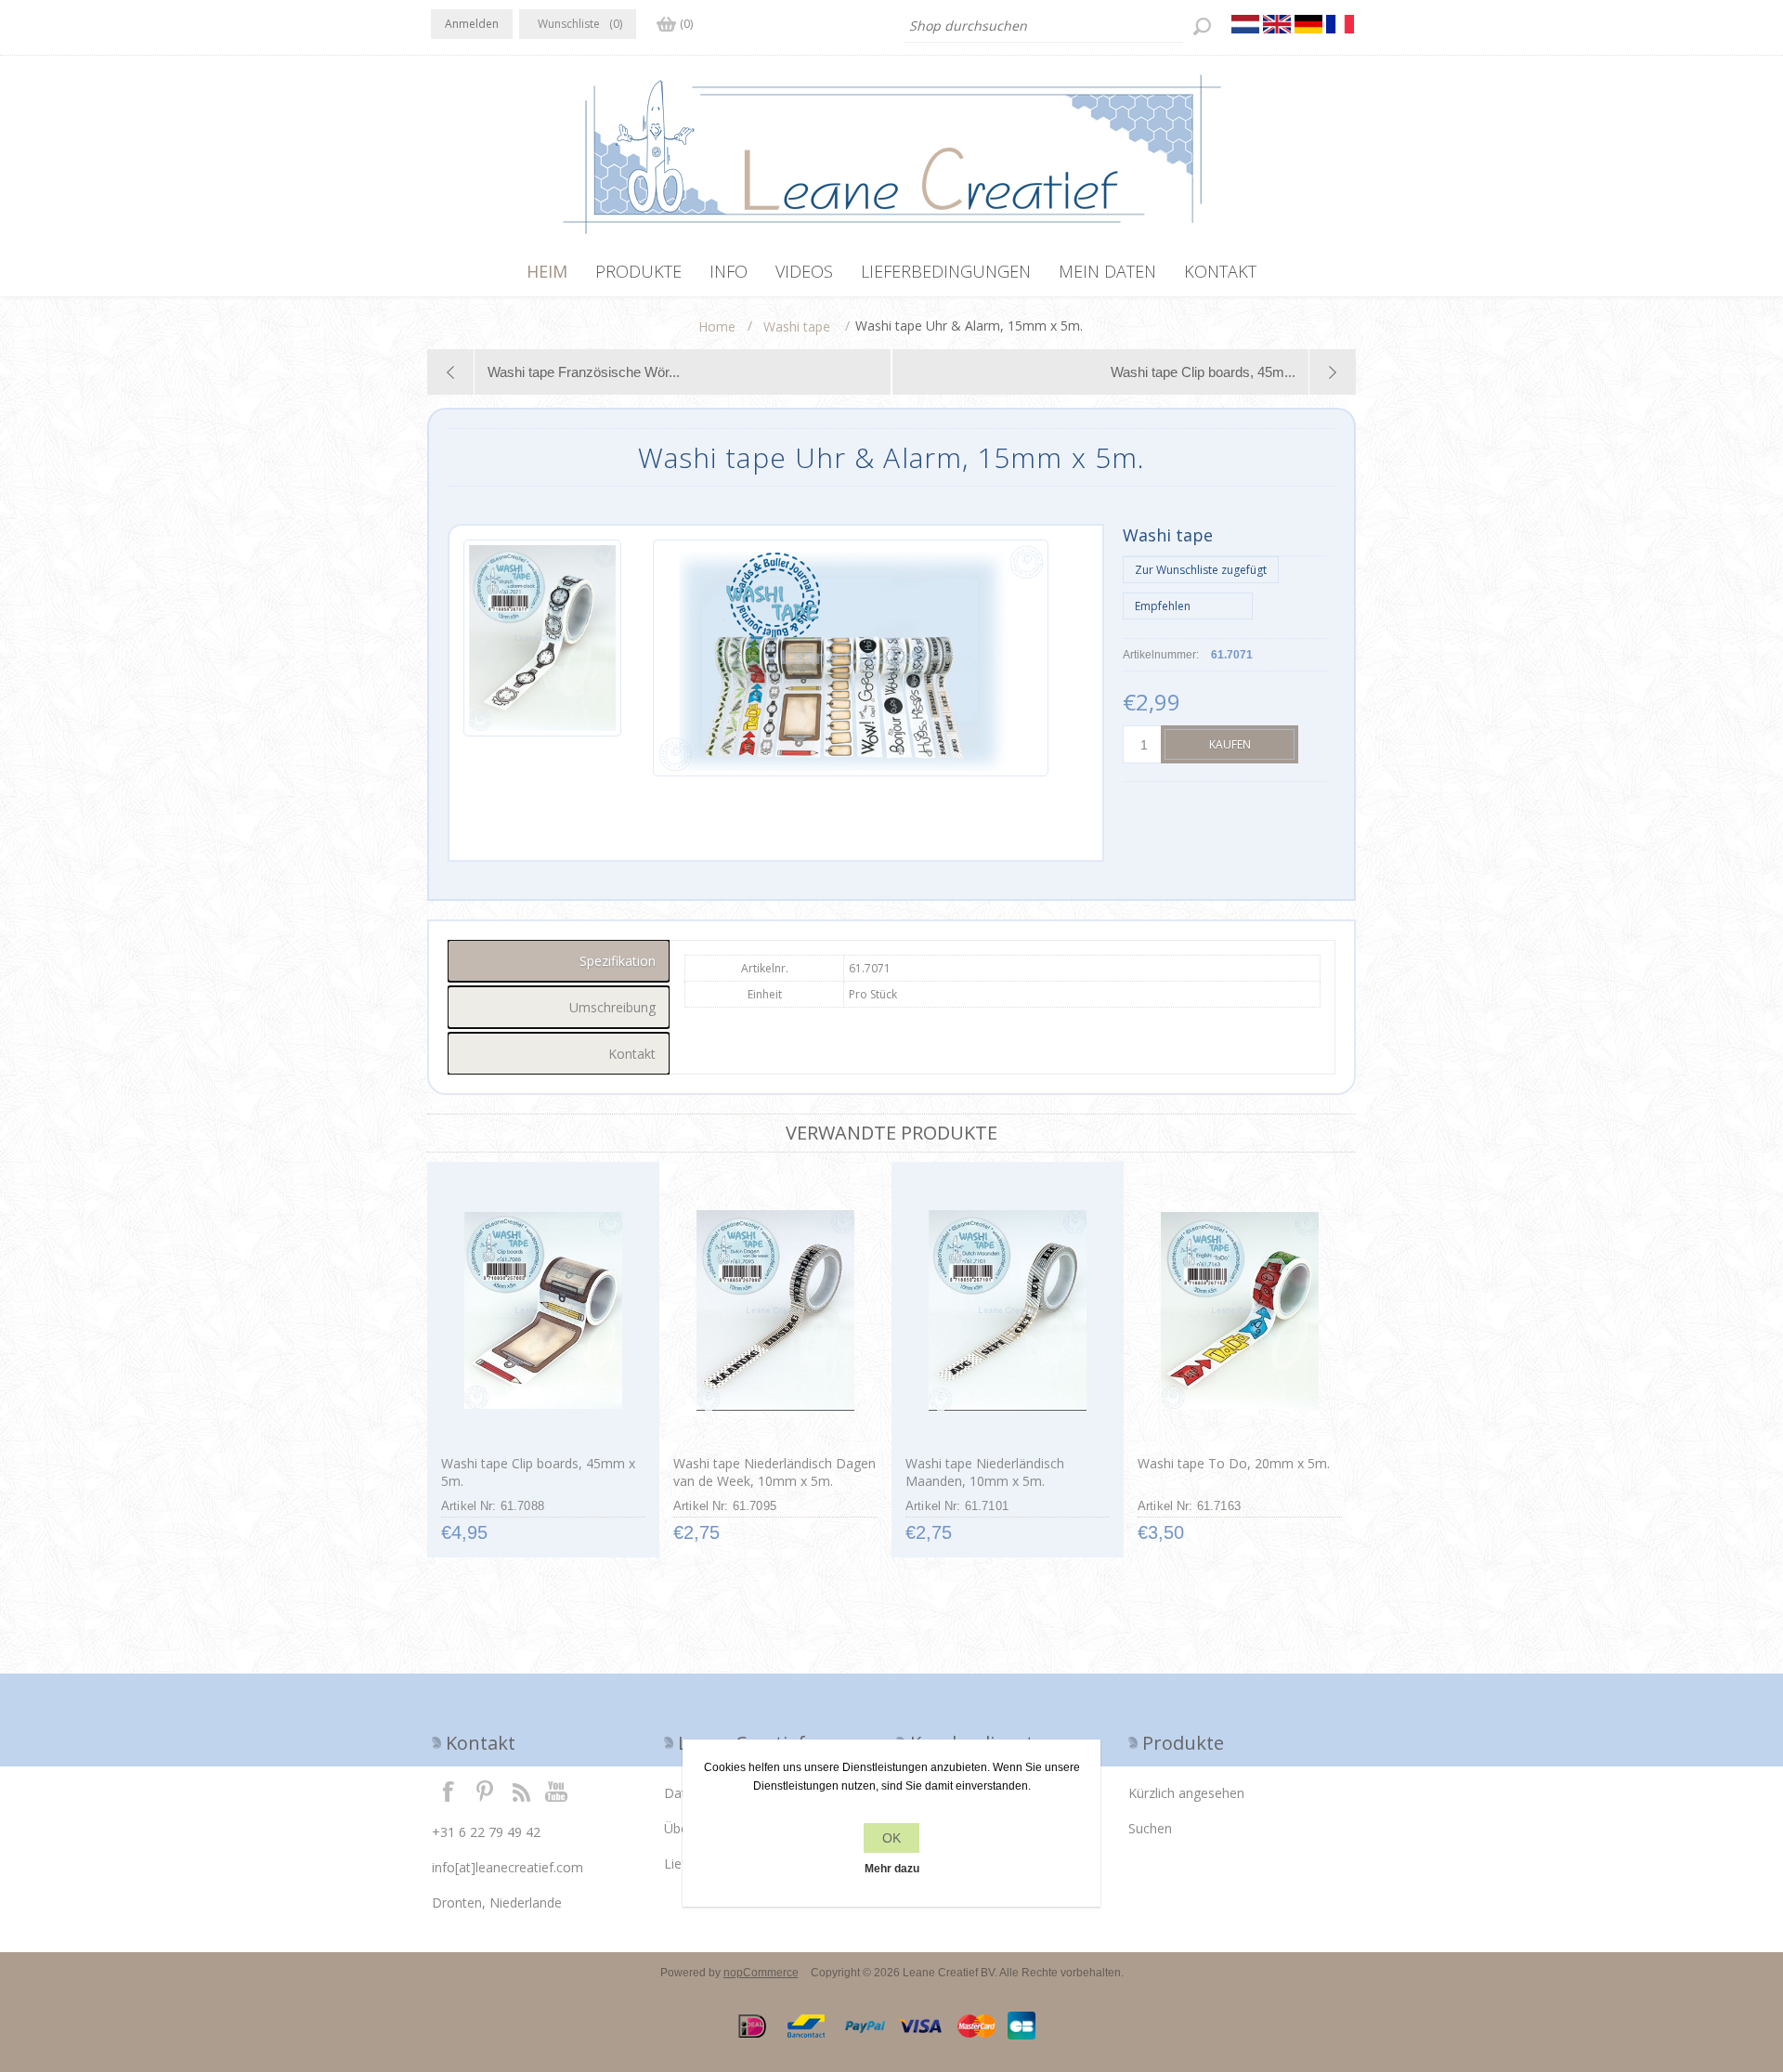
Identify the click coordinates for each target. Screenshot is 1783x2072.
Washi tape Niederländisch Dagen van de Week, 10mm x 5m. (774, 1472)
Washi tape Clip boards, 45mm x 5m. (538, 1472)
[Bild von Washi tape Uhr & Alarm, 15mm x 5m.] (542, 658)
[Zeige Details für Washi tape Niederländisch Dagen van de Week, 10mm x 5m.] (775, 1310)
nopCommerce (761, 1973)
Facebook (449, 1791)
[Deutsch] (1308, 24)
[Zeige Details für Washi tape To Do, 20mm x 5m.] (1239, 1310)
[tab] (559, 961)
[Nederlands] (1245, 24)
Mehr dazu (892, 1869)
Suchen (1150, 1828)
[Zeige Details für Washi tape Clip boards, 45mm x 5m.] (543, 1310)
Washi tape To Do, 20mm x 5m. (1234, 1463)
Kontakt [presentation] (632, 1054)
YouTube (557, 1791)
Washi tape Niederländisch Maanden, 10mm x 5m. (985, 1472)
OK (891, 1838)
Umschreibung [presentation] (612, 1007)
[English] (1277, 24)
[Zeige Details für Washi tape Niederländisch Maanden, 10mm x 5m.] (1007, 1310)
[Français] (1340, 24)
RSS (521, 1791)
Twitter (485, 1791)
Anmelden (472, 24)
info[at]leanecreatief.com (508, 1867)
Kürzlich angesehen (1186, 1793)
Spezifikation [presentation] (618, 961)
